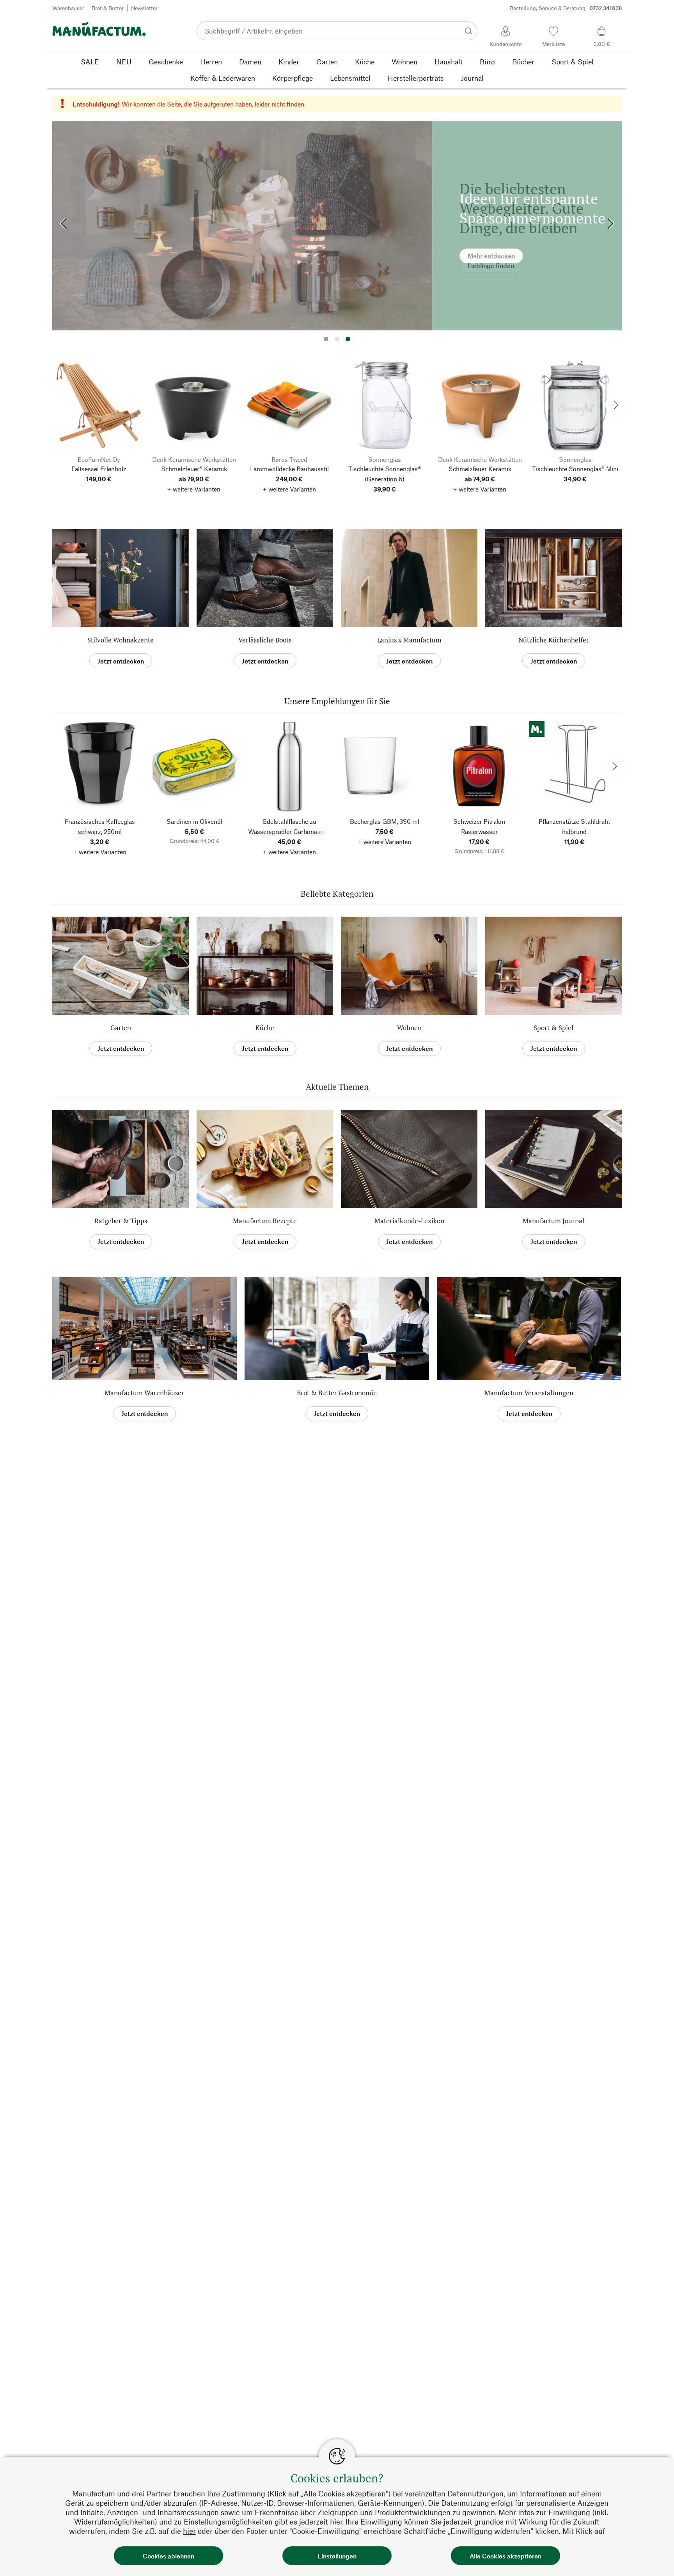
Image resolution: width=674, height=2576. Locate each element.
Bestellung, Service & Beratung (566, 8)
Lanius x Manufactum (409, 640)
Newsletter (144, 8)
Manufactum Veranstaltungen (529, 1393)
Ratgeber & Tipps (121, 1221)
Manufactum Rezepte (265, 1221)
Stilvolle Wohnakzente (121, 640)
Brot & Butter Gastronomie (337, 1393)
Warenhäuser (68, 8)
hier (336, 2522)
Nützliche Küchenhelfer (554, 640)
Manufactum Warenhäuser (144, 1393)
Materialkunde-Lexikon (409, 1221)
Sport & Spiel (553, 1028)
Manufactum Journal (553, 1221)
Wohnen (409, 1028)
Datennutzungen (475, 2494)
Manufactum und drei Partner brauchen (139, 2494)
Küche (265, 1028)
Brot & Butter (108, 8)
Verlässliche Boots (265, 640)
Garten (121, 1028)
